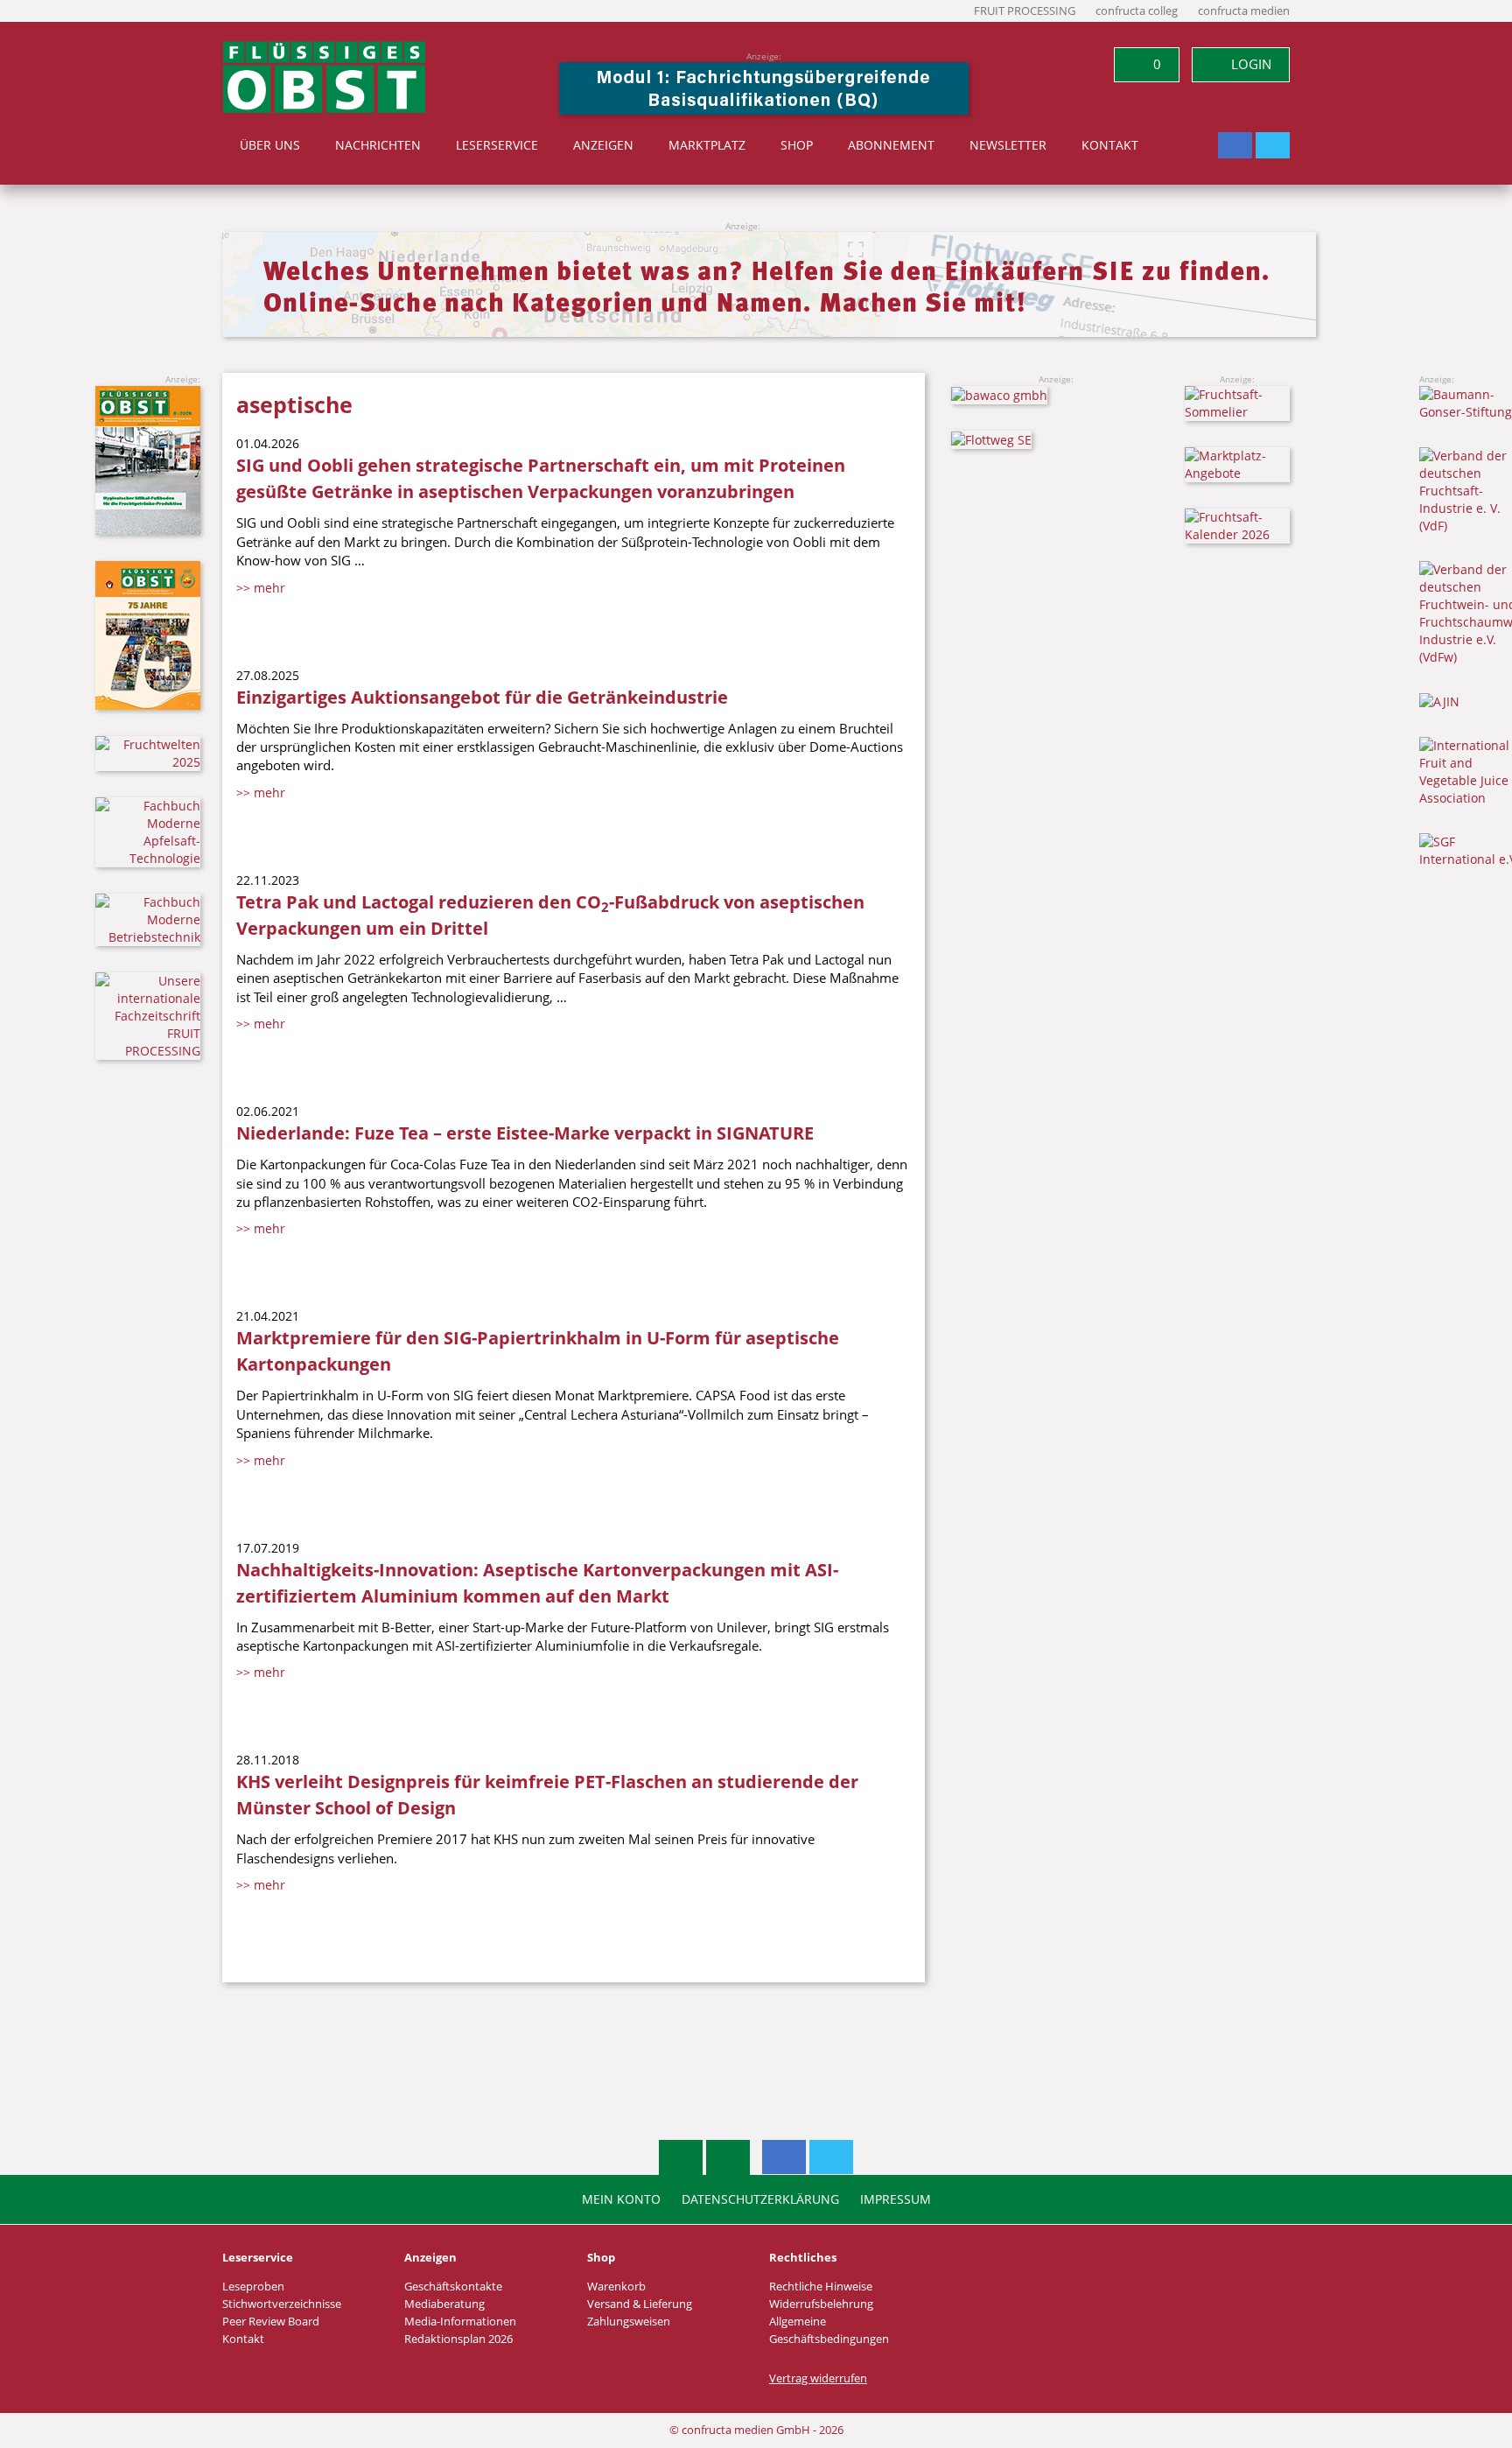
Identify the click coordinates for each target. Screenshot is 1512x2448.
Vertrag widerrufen (818, 2378)
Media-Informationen (460, 2322)
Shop (797, 145)
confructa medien (1244, 11)
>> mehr (261, 588)
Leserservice (497, 145)
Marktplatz (707, 145)
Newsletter (1008, 145)
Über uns (270, 145)
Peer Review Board (271, 2322)
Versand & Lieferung (640, 2304)
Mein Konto (621, 2199)
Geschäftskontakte (453, 2287)
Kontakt (1110, 145)
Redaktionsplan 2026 (458, 2339)
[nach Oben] (681, 2157)
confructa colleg (1137, 11)
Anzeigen (603, 145)
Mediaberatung (444, 2304)
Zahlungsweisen (629, 2322)
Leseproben (253, 2287)
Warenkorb (616, 2287)
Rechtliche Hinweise (821, 2287)
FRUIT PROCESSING (1025, 11)
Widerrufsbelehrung (821, 2304)
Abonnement (891, 145)
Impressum (896, 2199)
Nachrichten (378, 145)
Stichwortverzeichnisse (282, 2304)
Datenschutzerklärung (760, 2199)
